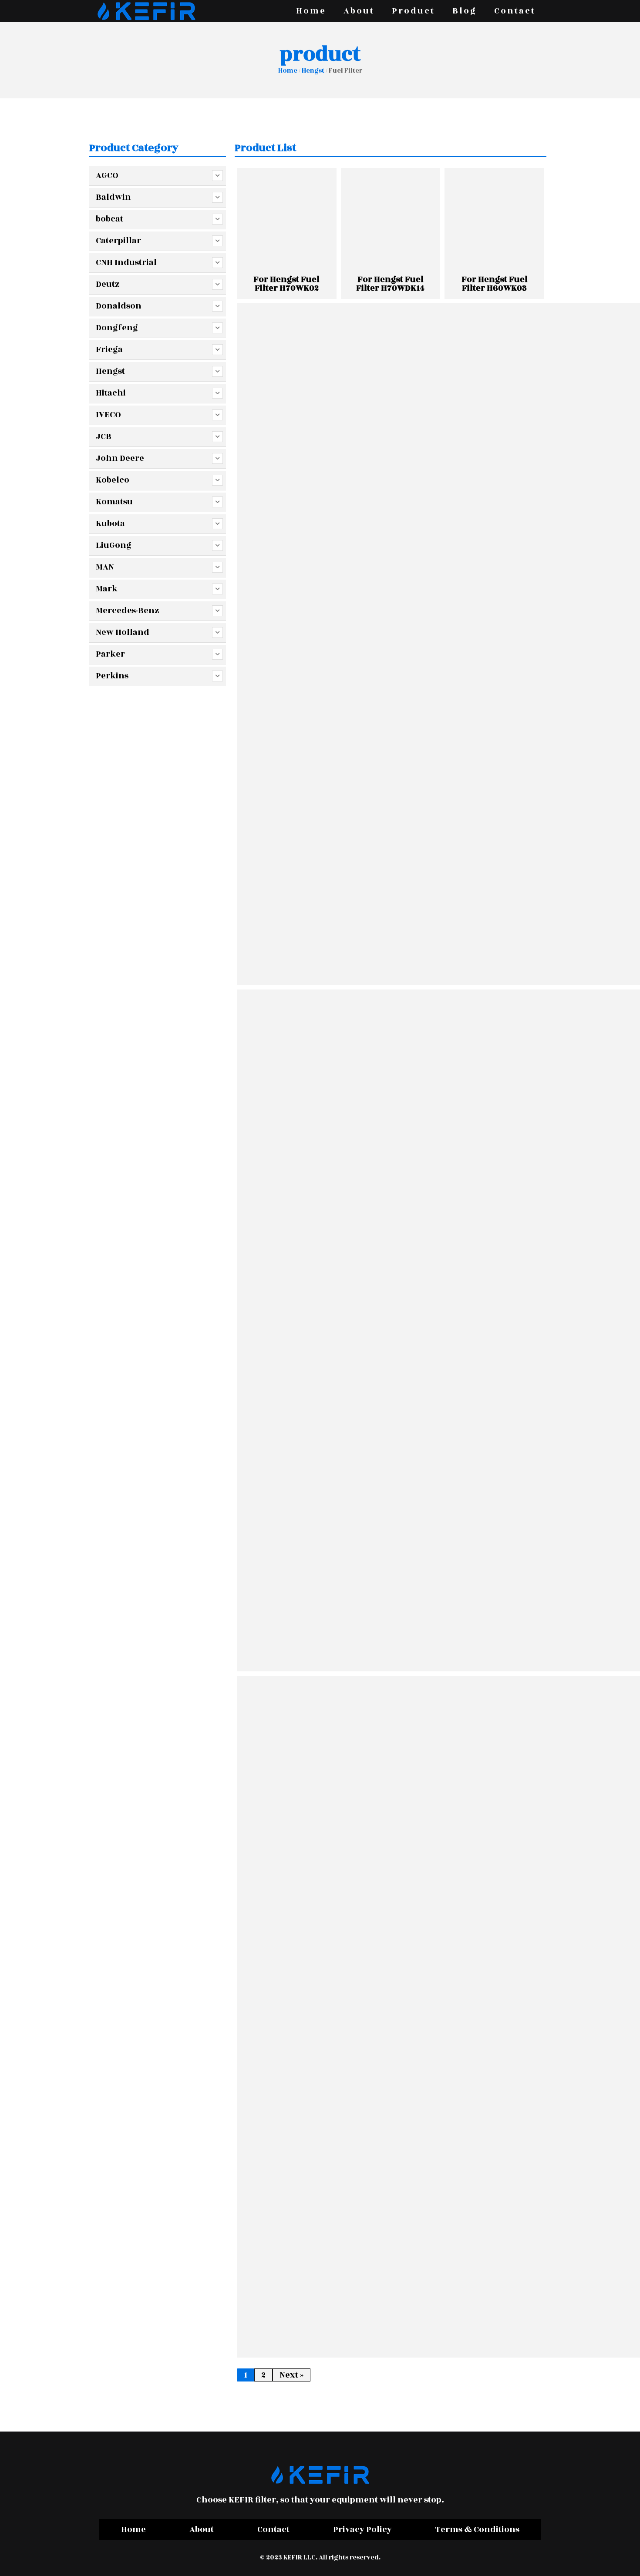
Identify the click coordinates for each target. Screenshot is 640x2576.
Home (311, 11)
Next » (291, 2375)
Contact (515, 11)
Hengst (313, 71)
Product (413, 11)
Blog (465, 11)
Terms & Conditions (477, 2529)
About (359, 11)
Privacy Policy (362, 2529)
